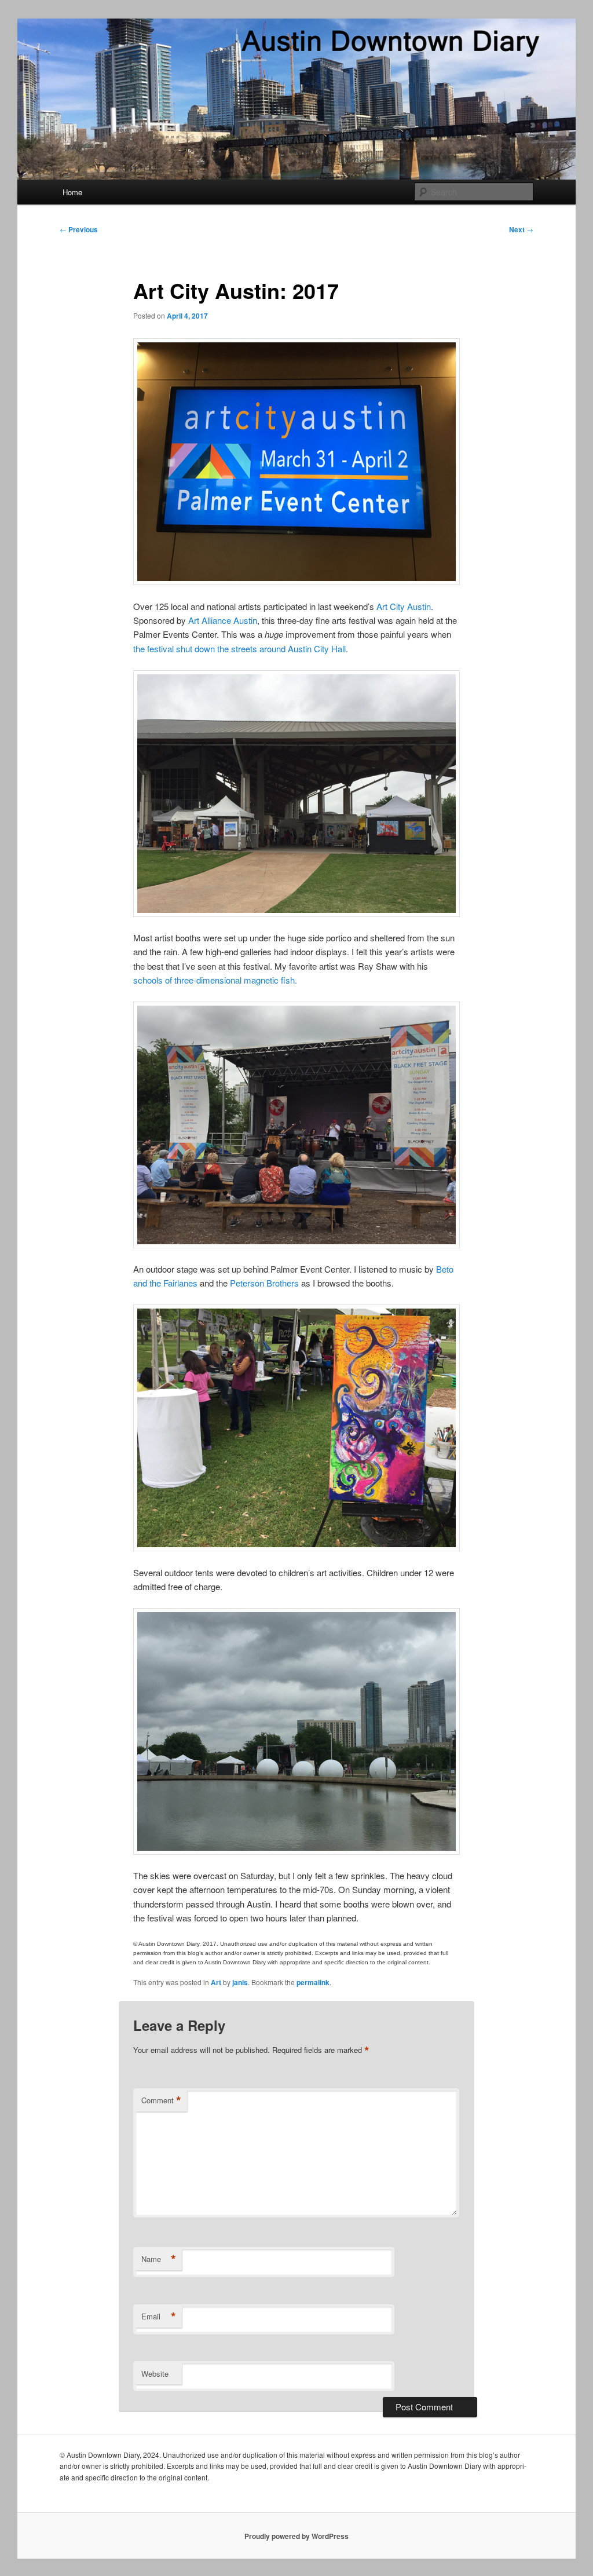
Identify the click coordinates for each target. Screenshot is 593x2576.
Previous (79, 229)
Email (159, 2316)
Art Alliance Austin (223, 620)
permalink (313, 1982)
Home (72, 192)
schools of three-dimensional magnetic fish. (215, 980)
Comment (161, 2100)
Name (159, 2259)
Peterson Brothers (264, 1283)
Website (155, 2374)
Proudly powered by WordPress (296, 2536)
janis (240, 1982)
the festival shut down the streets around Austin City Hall (239, 648)
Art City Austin (404, 606)
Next (521, 229)
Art (216, 1982)
